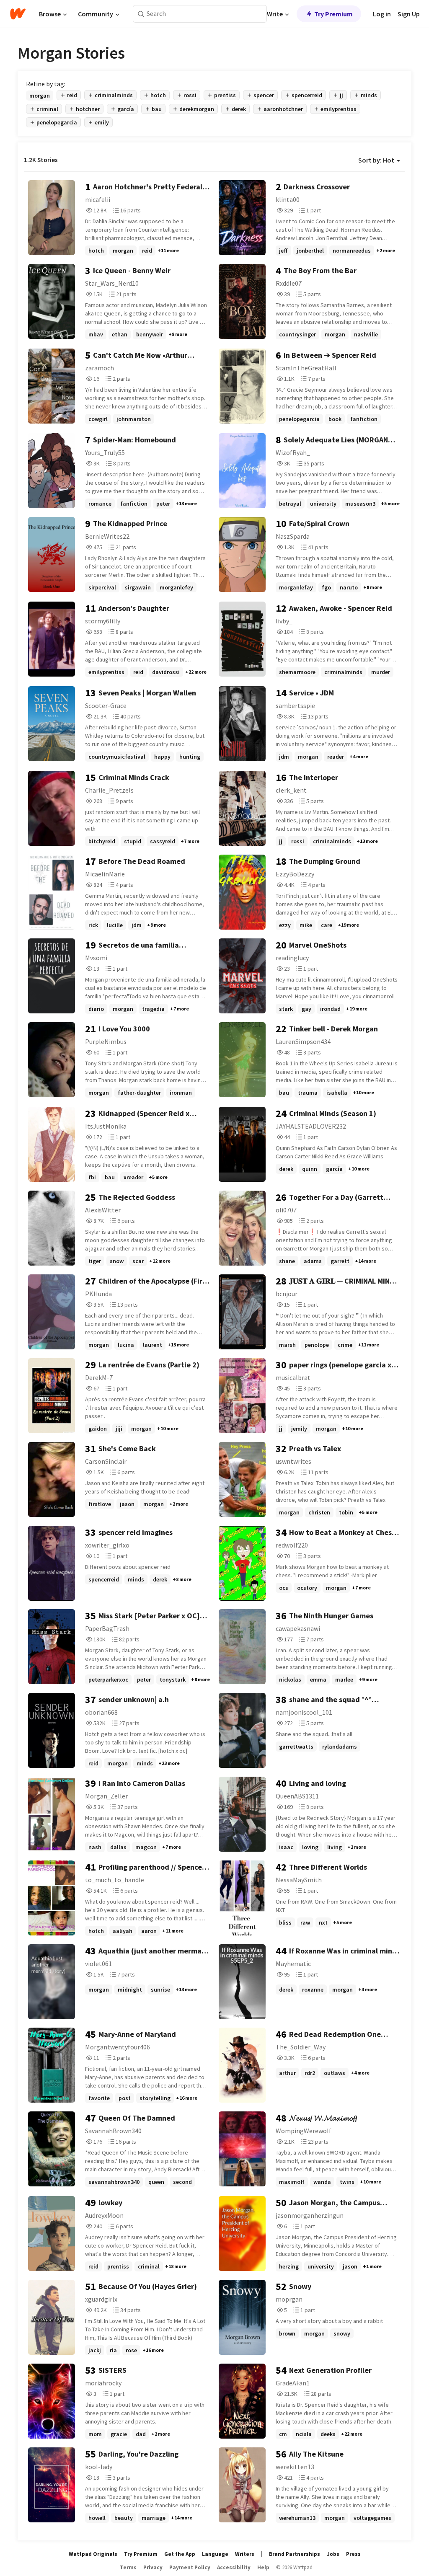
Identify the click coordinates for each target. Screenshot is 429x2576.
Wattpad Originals (93, 2554)
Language (215, 2554)
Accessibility (234, 2567)
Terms (128, 2567)
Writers (245, 2554)
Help (263, 2567)
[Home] (18, 14)
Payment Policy (190, 2567)
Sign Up (409, 14)
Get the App (180, 2554)
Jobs (333, 2554)
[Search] (141, 14)
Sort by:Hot (376, 160)
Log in (382, 14)
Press (353, 2554)
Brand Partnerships (295, 2554)
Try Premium (333, 14)
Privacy (153, 2567)
